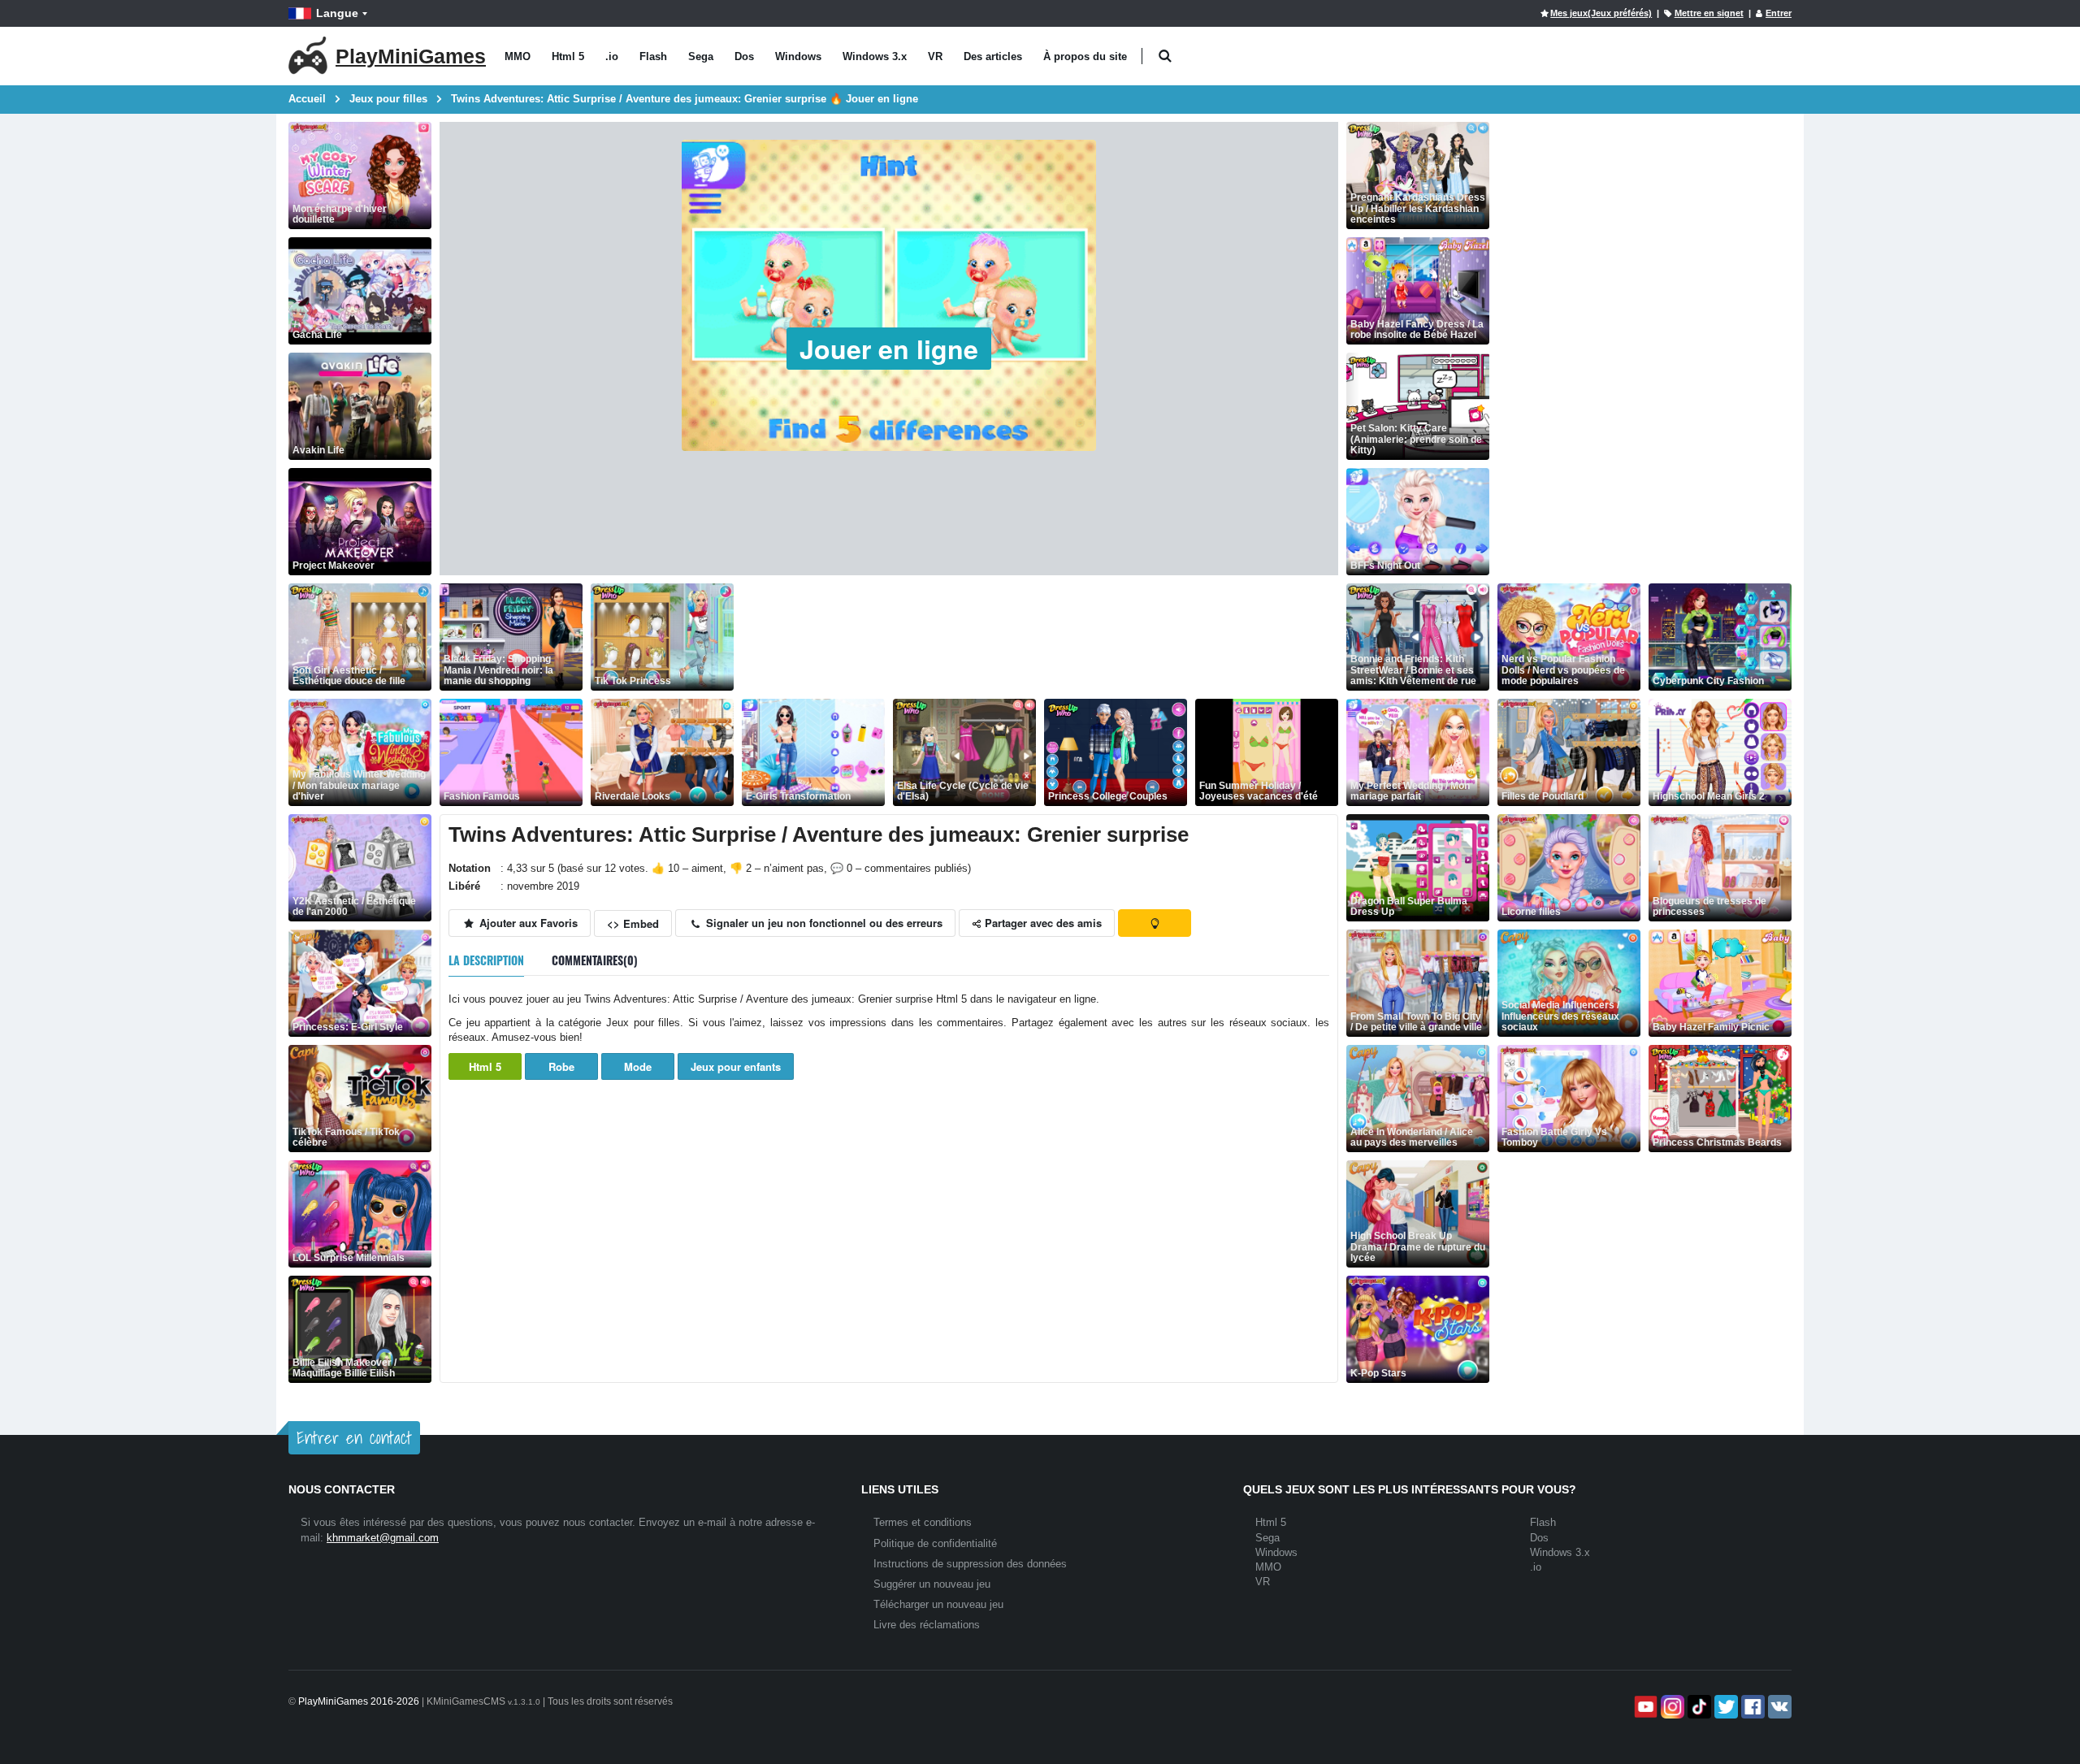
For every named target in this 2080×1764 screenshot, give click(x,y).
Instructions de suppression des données (970, 1564)
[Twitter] (1725, 1707)
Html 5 (568, 56)
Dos (744, 56)
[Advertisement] (1038, 637)
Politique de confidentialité (935, 1543)
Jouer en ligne (889, 349)
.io (612, 56)
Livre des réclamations (927, 1625)
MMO (518, 56)
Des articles (993, 56)
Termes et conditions (923, 1522)
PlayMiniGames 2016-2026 (359, 1701)
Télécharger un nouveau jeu (938, 1604)
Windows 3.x (875, 56)
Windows (798, 56)
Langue (337, 13)
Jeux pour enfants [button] (736, 1066)
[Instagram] (1671, 1707)
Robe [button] (561, 1066)
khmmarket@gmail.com (383, 1538)
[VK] (1778, 1707)
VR (935, 56)
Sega (701, 56)
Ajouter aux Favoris (527, 923)
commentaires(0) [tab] (595, 960)
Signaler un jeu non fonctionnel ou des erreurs (823, 923)
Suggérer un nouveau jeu (932, 1584)
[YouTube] (1644, 1707)
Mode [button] (638, 1066)
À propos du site (1085, 56)
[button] (1165, 56)
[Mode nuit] (1155, 923)
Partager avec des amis (1042, 923)
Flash (653, 56)
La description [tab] (486, 960)
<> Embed (633, 923)
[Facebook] (1751, 1707)
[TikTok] (1698, 1707)
